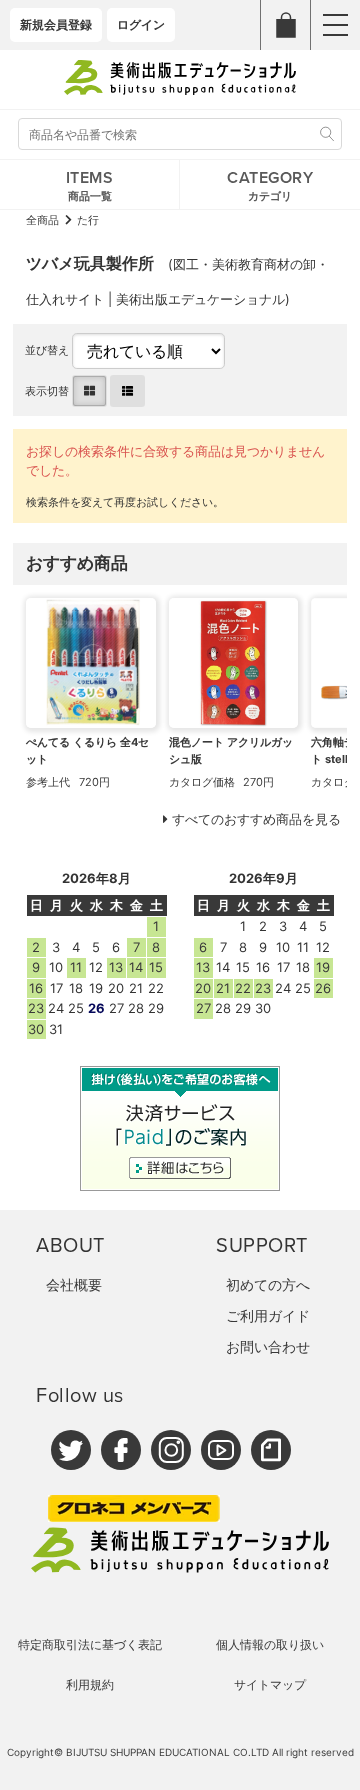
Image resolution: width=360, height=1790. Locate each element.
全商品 (42, 220)
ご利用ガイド (268, 1315)
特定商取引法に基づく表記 (90, 1644)
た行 (88, 220)
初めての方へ (268, 1284)
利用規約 (90, 1684)
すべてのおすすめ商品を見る (256, 819)
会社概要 (74, 1284)
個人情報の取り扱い (270, 1644)
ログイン (141, 24)
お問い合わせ (268, 1346)
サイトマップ (270, 1684)
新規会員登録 (56, 24)
